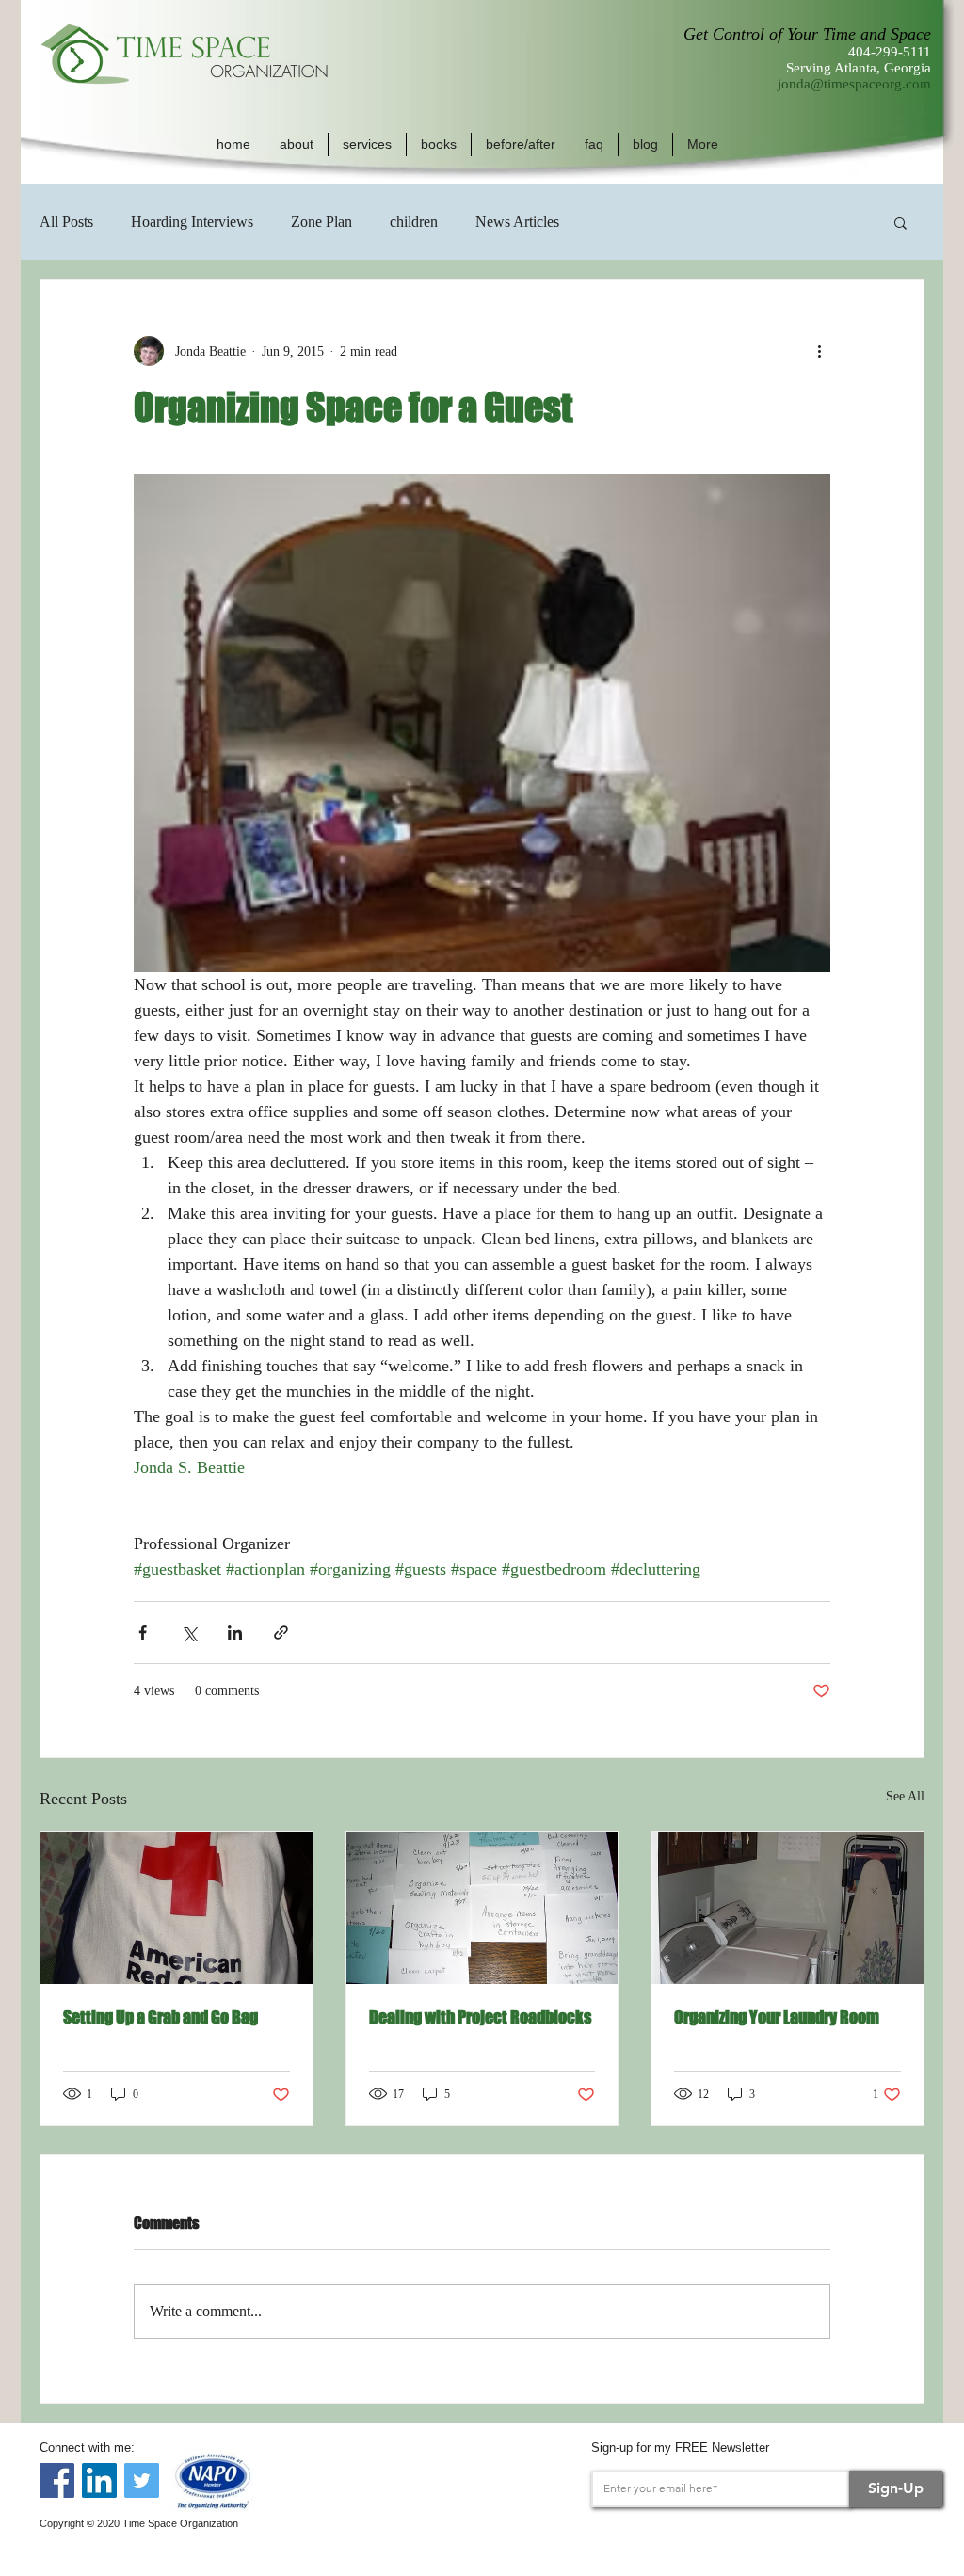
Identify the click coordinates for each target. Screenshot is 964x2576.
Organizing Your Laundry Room (777, 2017)
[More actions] (819, 351)
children (414, 222)
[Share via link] (281, 1632)
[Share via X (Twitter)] (189, 1632)
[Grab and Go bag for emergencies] (177, 1908)
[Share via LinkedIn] (235, 1632)
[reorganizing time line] (482, 1908)
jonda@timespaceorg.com (854, 84)
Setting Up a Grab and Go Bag (161, 2017)
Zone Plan (321, 222)
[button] (297, 144)
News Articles (517, 222)
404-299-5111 (890, 52)
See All (905, 1796)
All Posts (66, 222)
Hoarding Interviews (192, 222)
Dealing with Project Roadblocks (480, 2017)
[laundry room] (787, 1908)
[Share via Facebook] (143, 1632)
